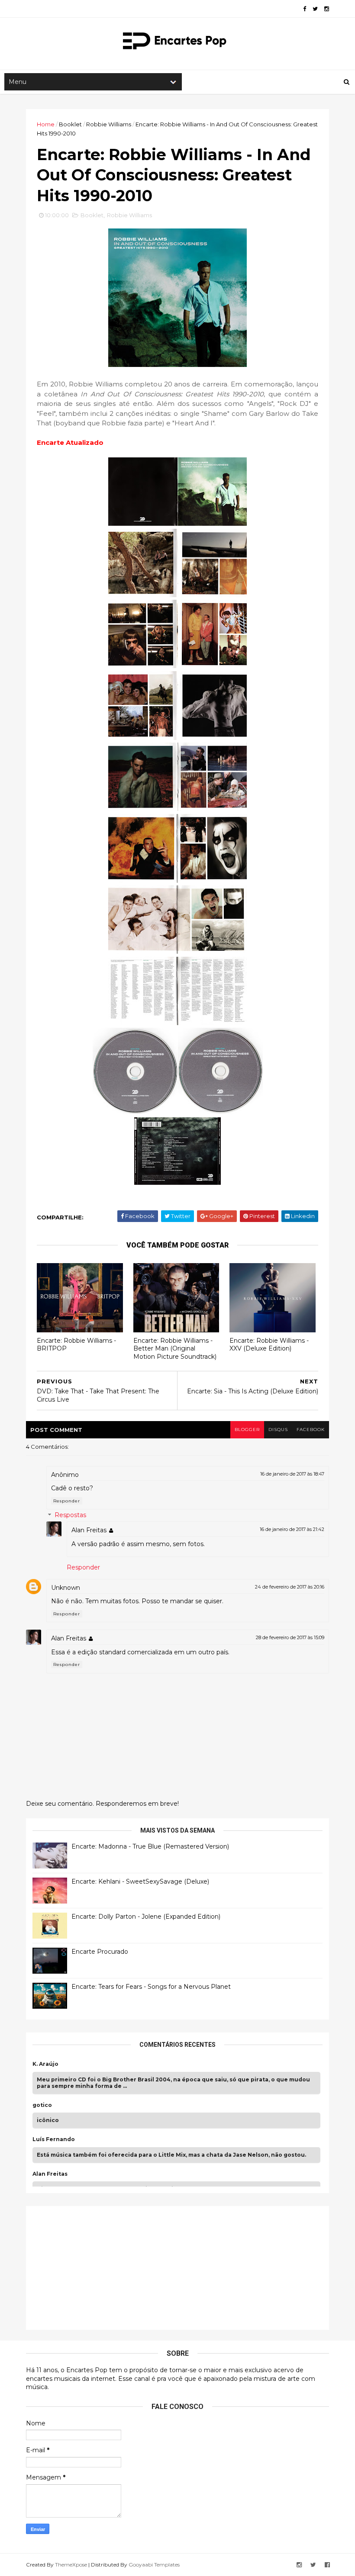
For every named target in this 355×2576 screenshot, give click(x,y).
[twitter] (315, 9)
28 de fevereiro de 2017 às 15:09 (290, 1637)
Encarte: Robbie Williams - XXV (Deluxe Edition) (269, 1345)
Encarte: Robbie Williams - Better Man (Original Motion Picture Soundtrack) (175, 1349)
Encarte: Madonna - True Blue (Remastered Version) (150, 1846)
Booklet (70, 124)
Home (46, 124)
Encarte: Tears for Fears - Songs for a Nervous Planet (151, 1987)
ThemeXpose (71, 2565)
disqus (278, 1430)
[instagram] (327, 9)
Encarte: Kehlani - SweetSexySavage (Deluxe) (140, 1881)
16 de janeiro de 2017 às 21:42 (292, 1529)
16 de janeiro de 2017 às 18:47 (292, 1474)
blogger (247, 1430)
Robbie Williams (109, 124)
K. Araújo (45, 2064)
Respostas (70, 1515)
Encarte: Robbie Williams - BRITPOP (76, 1345)
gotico (42, 2105)
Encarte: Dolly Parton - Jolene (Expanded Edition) (146, 1917)
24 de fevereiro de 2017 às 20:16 (290, 1587)
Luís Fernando (54, 2139)
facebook (311, 1430)
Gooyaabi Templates (154, 2565)
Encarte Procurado (100, 1952)
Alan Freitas (89, 1530)
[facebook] (305, 9)
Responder (67, 1501)
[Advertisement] (97, 2267)
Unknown (66, 1588)
